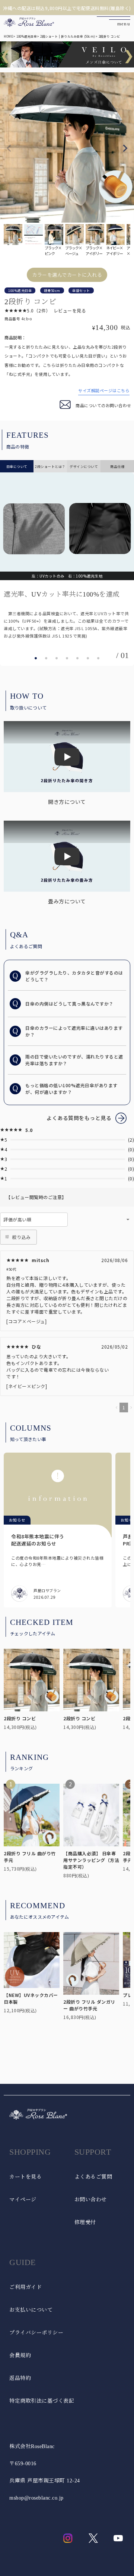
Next (125, 148)
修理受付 (85, 2222)
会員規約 (20, 2355)
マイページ (23, 2200)
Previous (9, 148)
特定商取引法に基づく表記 (42, 2401)
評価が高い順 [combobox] (17, 1219)
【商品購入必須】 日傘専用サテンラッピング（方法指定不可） (91, 1860)
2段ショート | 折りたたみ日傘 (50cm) (68, 36)
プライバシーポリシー (36, 2333)
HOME (8, 36)
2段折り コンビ (20, 1718)
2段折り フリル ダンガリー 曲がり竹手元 (89, 2005)
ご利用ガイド (25, 2287)
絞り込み (21, 1237)
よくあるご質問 (93, 2177)
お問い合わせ (91, 2200)
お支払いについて (31, 2310)
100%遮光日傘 (27, 36)
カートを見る (25, 2177)
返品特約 (20, 2378)
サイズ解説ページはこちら (104, 390)
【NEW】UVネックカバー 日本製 (31, 1998)
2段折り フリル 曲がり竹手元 (30, 1857)
